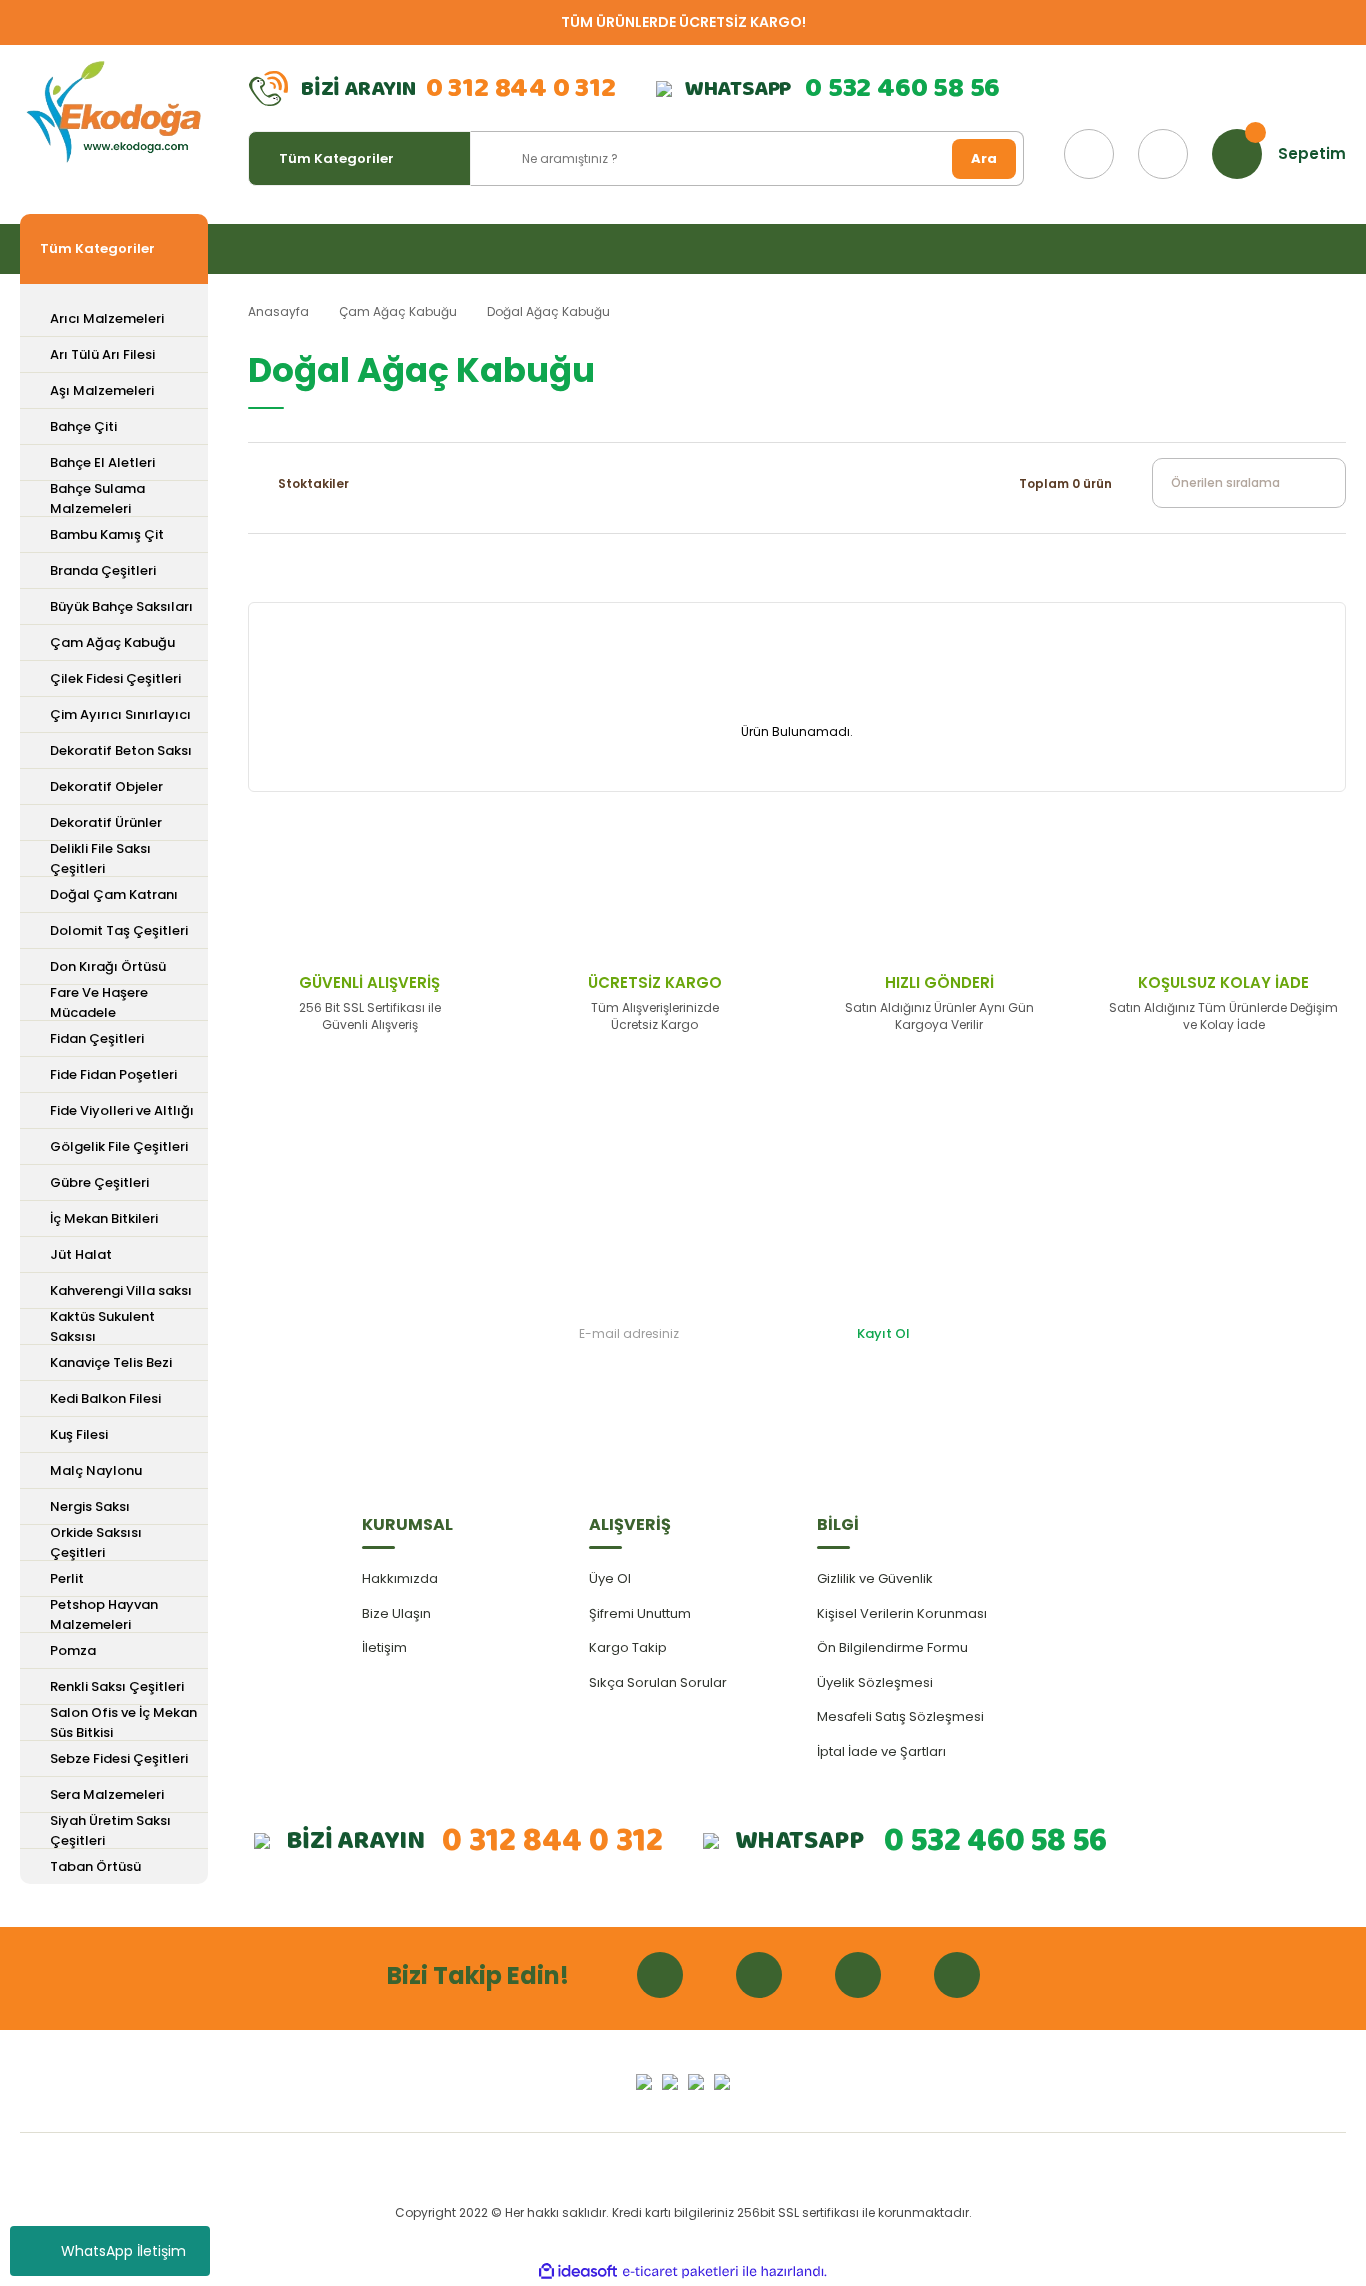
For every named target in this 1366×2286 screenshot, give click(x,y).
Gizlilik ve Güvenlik (875, 1578)
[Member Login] (1163, 154)
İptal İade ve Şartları (881, 1751)
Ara (984, 158)
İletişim (384, 1647)
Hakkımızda (400, 1578)
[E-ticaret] (680, 2272)
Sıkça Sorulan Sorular (658, 1682)
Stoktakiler (313, 483)
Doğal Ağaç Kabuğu (548, 311)
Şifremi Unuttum (640, 1613)
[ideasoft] (578, 2271)
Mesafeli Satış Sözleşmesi (900, 1716)
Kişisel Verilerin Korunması (902, 1613)
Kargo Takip (628, 1647)
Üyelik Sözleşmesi (875, 1682)
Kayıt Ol (883, 1333)
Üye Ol (610, 1578)
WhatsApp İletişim (123, 2251)
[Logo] (114, 113)
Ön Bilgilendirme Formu (892, 1647)
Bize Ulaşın (396, 1613)
